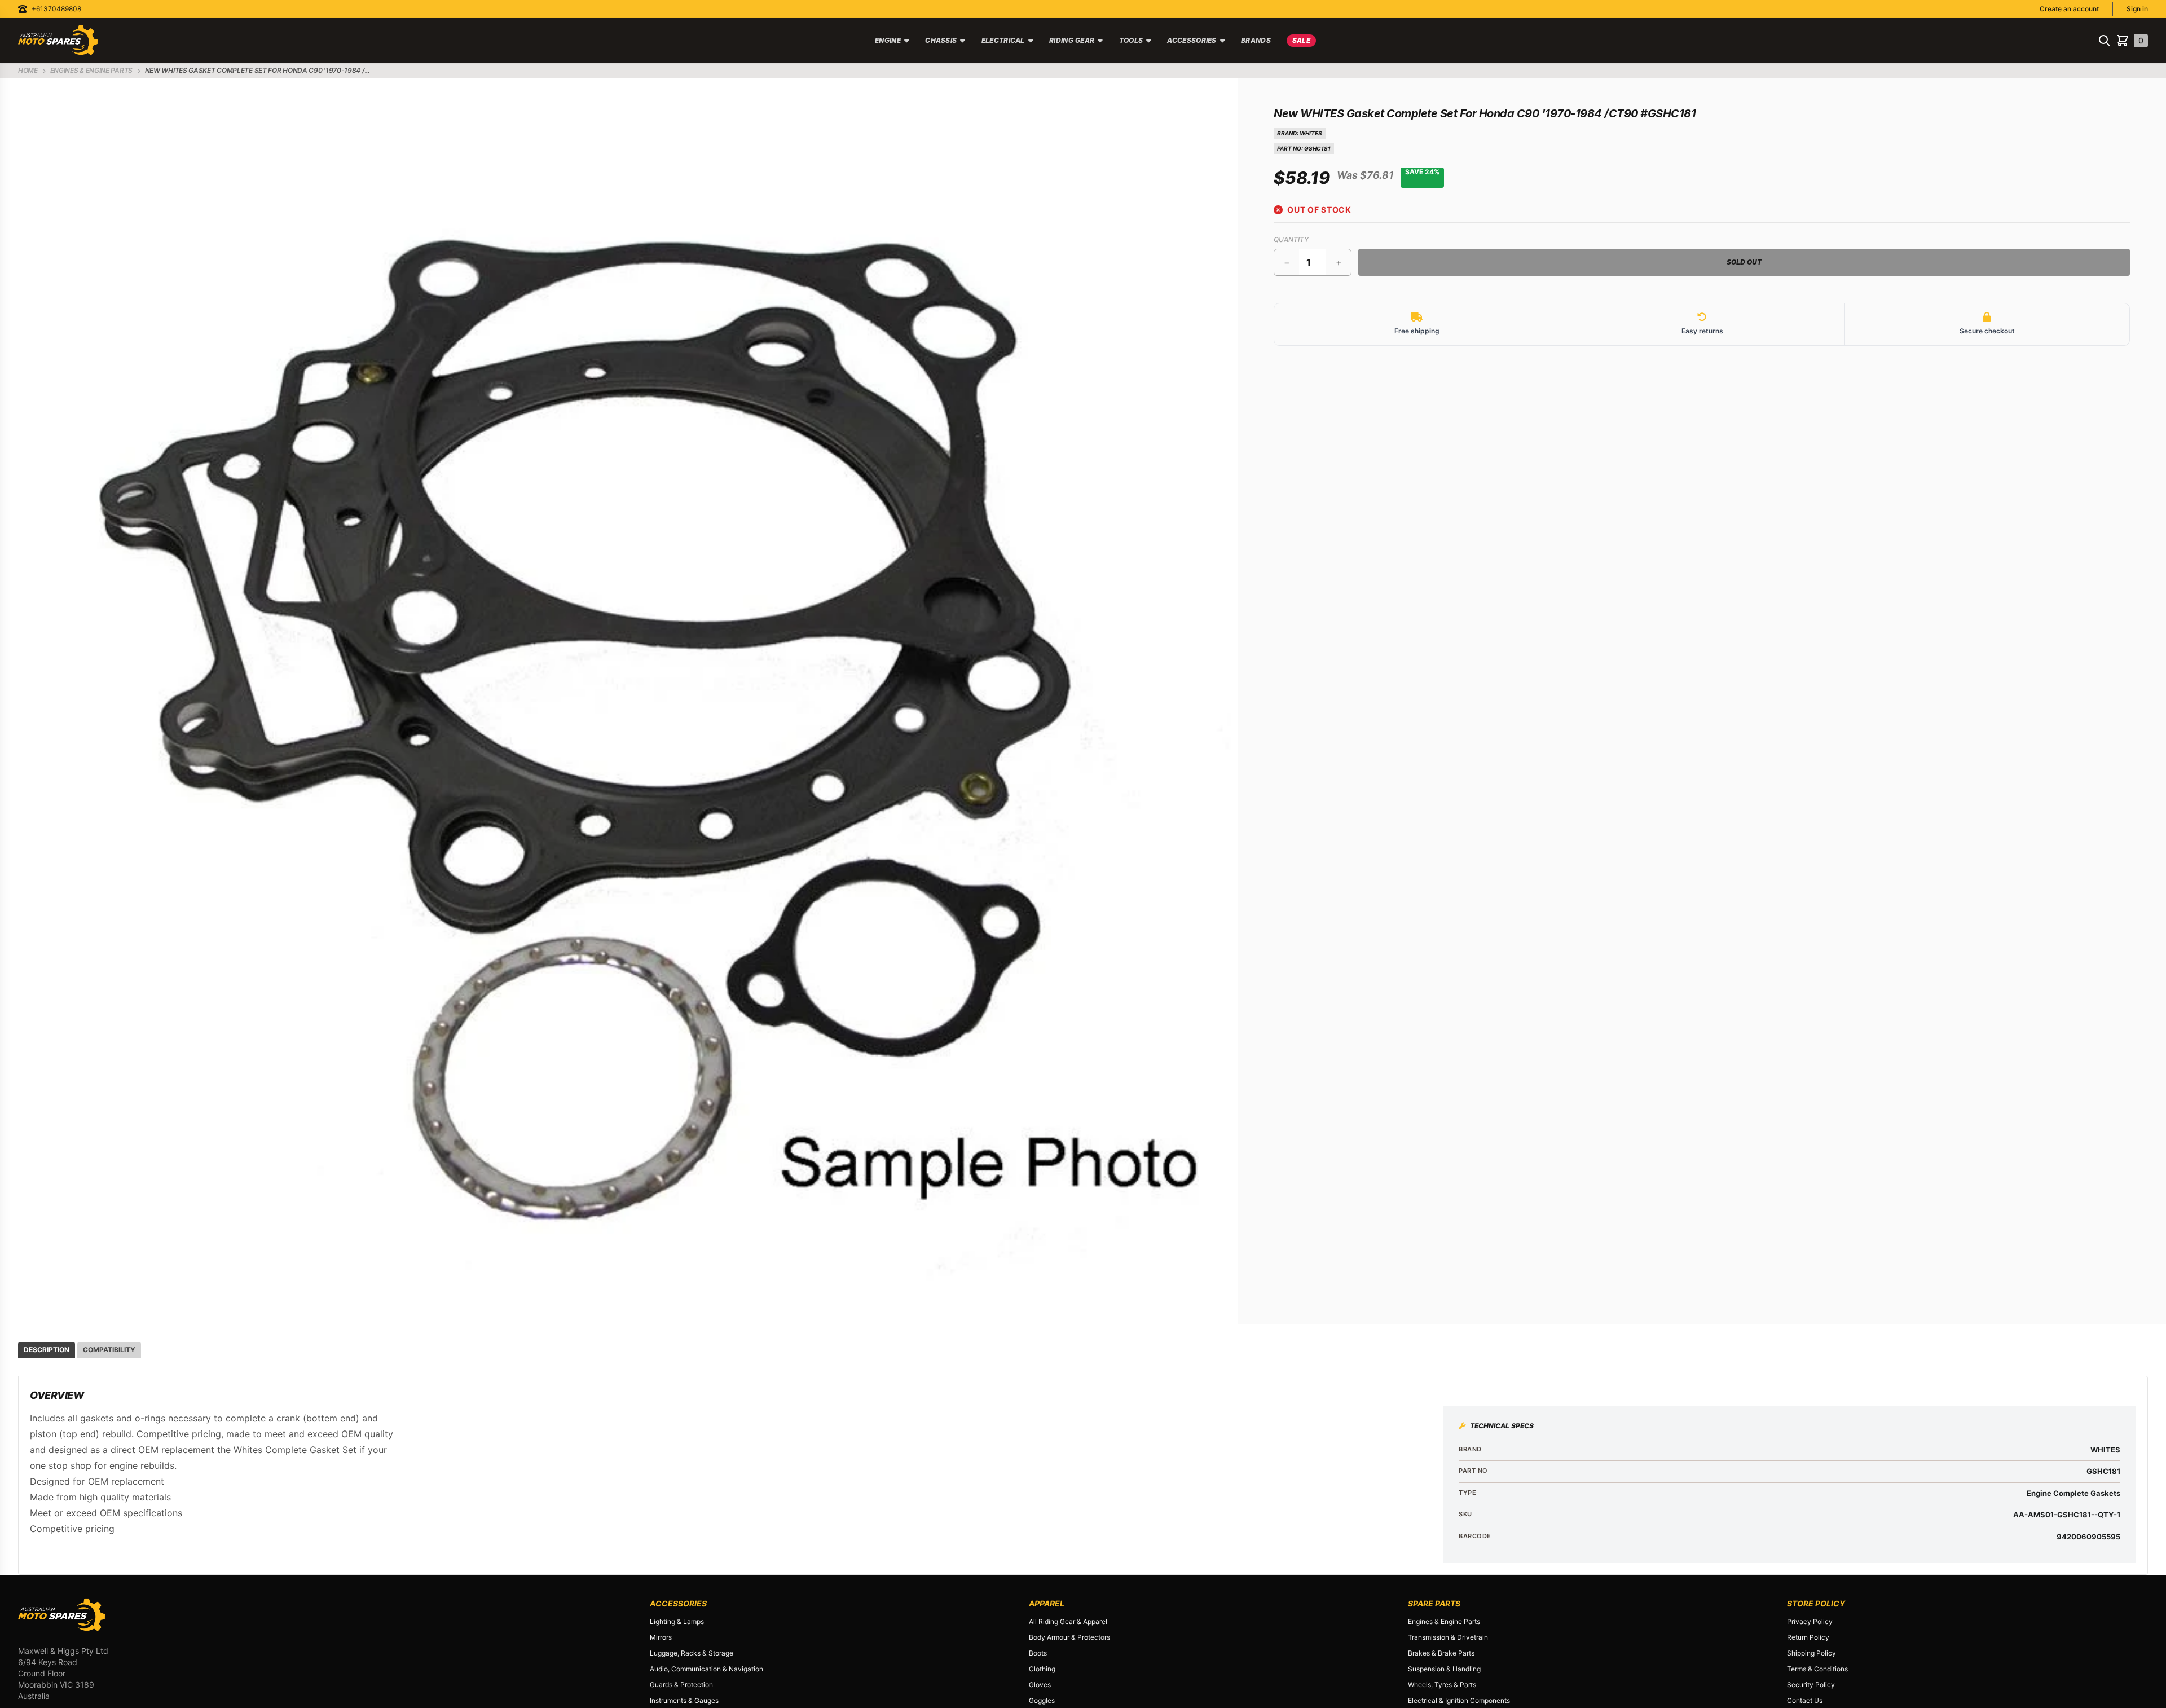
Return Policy (1808, 1637)
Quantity (1291, 239)
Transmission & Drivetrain (1448, 1637)
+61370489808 (56, 9)
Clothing (1042, 1669)
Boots (1038, 1653)
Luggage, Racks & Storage (692, 1653)
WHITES (1311, 133)
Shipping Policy (1811, 1653)
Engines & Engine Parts (1444, 1621)
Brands (1256, 40)
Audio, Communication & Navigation (706, 1669)
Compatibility (109, 1350)
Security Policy (1811, 1685)
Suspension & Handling (1444, 1669)
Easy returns (1702, 331)
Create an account (2069, 9)
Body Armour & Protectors (1069, 1637)
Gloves (1040, 1685)
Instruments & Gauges (684, 1700)
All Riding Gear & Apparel (1068, 1621)
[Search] (2105, 41)
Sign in (2137, 9)
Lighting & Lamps (677, 1621)
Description (47, 1350)
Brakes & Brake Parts (1441, 1653)
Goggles (1042, 1700)
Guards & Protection (681, 1685)
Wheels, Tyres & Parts (1442, 1685)
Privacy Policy (1810, 1621)
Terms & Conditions (1817, 1669)
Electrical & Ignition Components (1459, 1700)
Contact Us (1805, 1700)
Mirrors (661, 1637)
